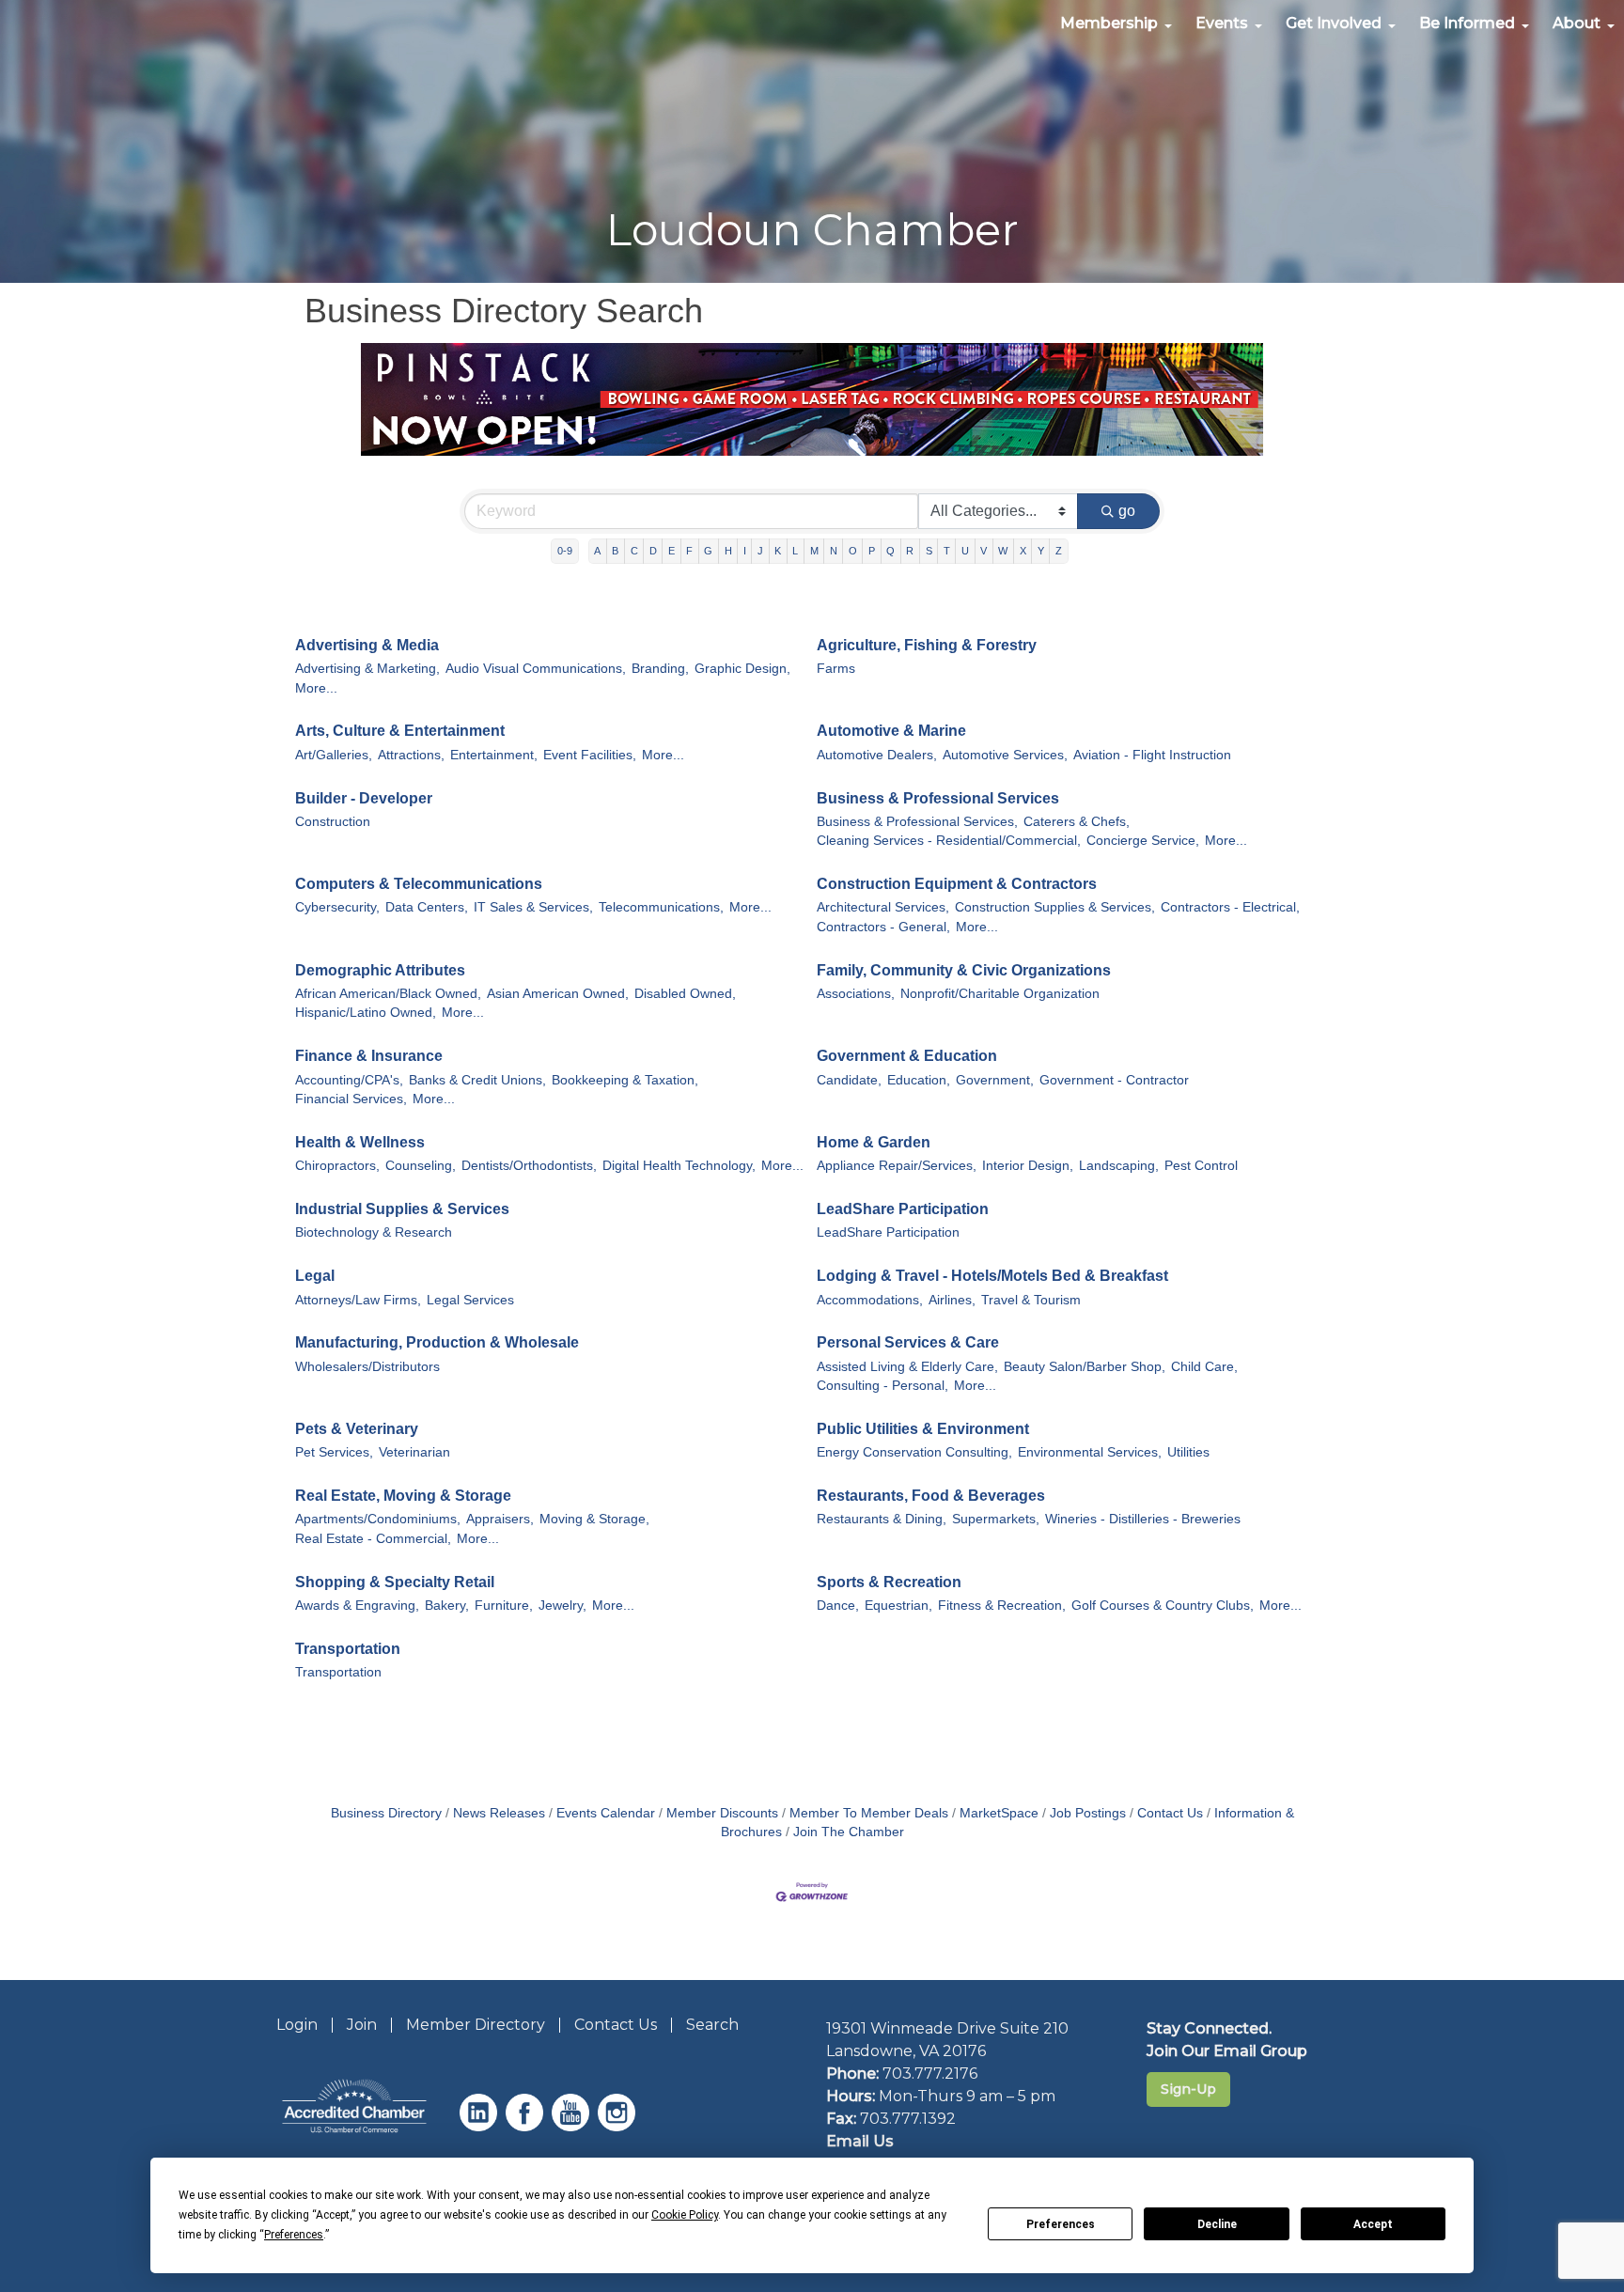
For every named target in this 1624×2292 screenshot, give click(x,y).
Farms (836, 669)
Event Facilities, (590, 755)
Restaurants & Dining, (882, 1519)
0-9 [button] (565, 551)
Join (362, 2025)
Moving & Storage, (594, 1519)
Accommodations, (870, 1300)
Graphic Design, (742, 669)
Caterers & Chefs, (1077, 822)
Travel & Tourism (1031, 1300)
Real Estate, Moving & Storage (403, 1496)
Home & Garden (874, 1142)
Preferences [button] (294, 2235)
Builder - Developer (364, 798)
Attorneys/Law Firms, (358, 1300)
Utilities (1188, 1452)
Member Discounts (722, 1813)
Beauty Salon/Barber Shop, (1085, 1367)
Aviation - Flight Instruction (1152, 755)
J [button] (760, 551)
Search (712, 2025)
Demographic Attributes (380, 970)
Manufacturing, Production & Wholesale (437, 1342)
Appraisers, (500, 1519)
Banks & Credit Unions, (477, 1080)
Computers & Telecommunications (419, 884)
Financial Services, (351, 1099)
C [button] (634, 551)
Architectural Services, (883, 907)
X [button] (1023, 551)
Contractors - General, (883, 927)
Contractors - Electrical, (1230, 907)
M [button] (814, 551)
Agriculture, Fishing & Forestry (927, 645)
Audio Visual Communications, (536, 669)
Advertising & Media (367, 645)
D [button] (653, 551)
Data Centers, (427, 907)
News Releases (499, 1813)
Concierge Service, (1143, 841)
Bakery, (447, 1606)
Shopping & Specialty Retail (395, 1582)
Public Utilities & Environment (923, 1429)
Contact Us (1170, 1813)
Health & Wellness (360, 1142)
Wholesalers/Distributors (367, 1367)
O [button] (853, 551)
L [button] (795, 551)
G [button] (708, 551)
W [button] (1003, 551)
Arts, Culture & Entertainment (400, 731)
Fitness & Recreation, (1002, 1606)
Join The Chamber (849, 1832)
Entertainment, (494, 755)
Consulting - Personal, (882, 1386)
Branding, (660, 669)
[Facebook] (527, 2126)
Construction (333, 822)
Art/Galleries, (334, 755)
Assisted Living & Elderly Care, (907, 1367)
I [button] (745, 551)
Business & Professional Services (938, 798)
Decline (1217, 2224)
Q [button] (890, 551)
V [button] (984, 551)
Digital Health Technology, (679, 1166)
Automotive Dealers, (877, 755)
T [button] (947, 551)
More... (316, 688)
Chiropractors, (337, 1166)
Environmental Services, (1090, 1452)
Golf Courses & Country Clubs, (1163, 1606)
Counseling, (421, 1166)
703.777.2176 (930, 2074)
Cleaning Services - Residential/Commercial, (949, 841)
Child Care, (1204, 1367)
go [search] (1127, 511)
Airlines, (952, 1300)
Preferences (1061, 2224)
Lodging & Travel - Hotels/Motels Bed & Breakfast (992, 1276)
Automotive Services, (1005, 755)
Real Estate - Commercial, (373, 1539)
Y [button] (1041, 551)
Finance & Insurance (369, 1056)
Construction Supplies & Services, (1055, 907)
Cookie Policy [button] (685, 2215)
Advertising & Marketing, (367, 669)
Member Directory (476, 2025)
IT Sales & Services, (533, 907)
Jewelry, (562, 1606)
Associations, (856, 994)
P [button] (872, 551)
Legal (315, 1276)
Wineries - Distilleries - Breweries (1143, 1519)
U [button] (965, 551)
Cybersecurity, (337, 907)
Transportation (348, 1649)
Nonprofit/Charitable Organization (1000, 994)
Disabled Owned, (685, 994)
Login (297, 2025)
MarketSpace (999, 1813)
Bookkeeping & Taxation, (625, 1080)
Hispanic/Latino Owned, (366, 1013)
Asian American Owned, (558, 994)
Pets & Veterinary (357, 1429)
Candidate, (849, 1080)
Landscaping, (1119, 1166)
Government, (995, 1080)
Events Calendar (606, 1813)
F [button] (689, 551)
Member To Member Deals (869, 1813)
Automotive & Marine (891, 731)
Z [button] (1059, 551)
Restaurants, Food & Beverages (931, 1496)
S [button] (929, 551)
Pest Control (1201, 1166)
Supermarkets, (996, 1519)
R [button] (910, 551)
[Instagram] (619, 2126)
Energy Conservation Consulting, (914, 1452)
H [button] (728, 551)
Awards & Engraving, (357, 1606)
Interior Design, (1028, 1166)
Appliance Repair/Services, (897, 1166)
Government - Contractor (1114, 1080)
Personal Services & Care (908, 1342)
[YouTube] (573, 2126)
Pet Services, (334, 1452)
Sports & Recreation (889, 1582)
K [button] (778, 551)
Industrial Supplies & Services (402, 1209)
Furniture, (504, 1606)
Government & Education (907, 1056)
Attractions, (411, 755)
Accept (1373, 2224)
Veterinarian (414, 1452)
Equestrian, (898, 1606)
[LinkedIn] (481, 2126)
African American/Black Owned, (388, 994)
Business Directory (386, 1813)
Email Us (860, 2141)
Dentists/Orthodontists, (529, 1166)
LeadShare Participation (903, 1209)
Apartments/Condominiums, (378, 1519)
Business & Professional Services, (917, 822)
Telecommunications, (661, 907)
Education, (919, 1080)
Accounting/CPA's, (349, 1080)
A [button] (597, 551)
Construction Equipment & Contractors (957, 884)
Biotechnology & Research (374, 1232)
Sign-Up (1188, 2089)
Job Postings (1088, 1813)
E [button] (671, 551)
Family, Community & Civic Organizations (964, 970)
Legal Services (470, 1300)
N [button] (834, 551)
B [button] (615, 551)
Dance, (838, 1606)
